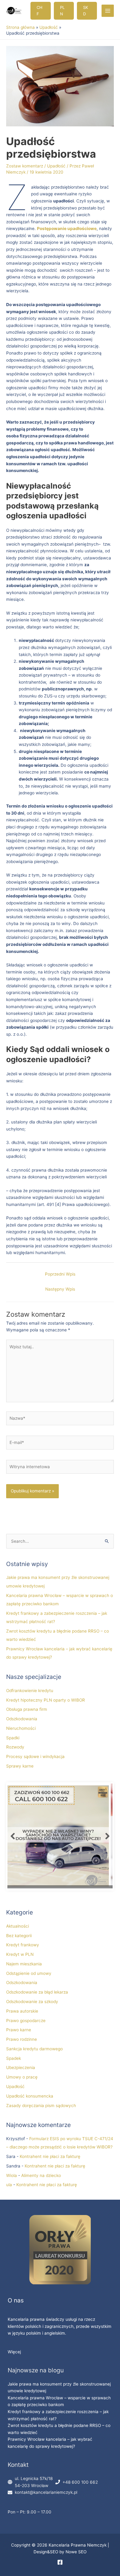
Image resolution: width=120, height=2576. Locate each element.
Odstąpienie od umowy (29, 1973)
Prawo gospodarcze (26, 2021)
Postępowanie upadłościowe (67, 228)
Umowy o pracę (22, 2077)
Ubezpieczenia (21, 2067)
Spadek (14, 2058)
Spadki (13, 1738)
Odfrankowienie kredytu (30, 1691)
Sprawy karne (20, 1766)
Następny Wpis (60, 1289)
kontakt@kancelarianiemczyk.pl (46, 2492)
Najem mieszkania (24, 1964)
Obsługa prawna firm (27, 1709)
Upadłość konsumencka (30, 2096)
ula (9, 2185)
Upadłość (56, 166)
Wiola (12, 2175)
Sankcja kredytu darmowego (34, 2049)
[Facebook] (60, 2562)
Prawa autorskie (22, 2011)
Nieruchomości (21, 1728)
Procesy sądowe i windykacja (35, 1756)
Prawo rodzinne (22, 2039)
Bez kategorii (19, 1936)
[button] (41, 11)
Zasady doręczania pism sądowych (41, 2106)
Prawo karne (19, 2030)
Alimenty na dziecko (41, 2175)
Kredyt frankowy (23, 1945)
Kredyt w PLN (20, 1954)
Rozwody (15, 1747)
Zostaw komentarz (25, 166)
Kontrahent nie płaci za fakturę (50, 2156)
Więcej (14, 2352)
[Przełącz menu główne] (108, 11)
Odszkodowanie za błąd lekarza (37, 1992)
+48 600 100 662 (80, 2482)
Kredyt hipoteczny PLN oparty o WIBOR (46, 1700)
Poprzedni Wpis (60, 1274)
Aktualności (18, 1926)
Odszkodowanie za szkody (32, 2002)
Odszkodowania (22, 1719)
